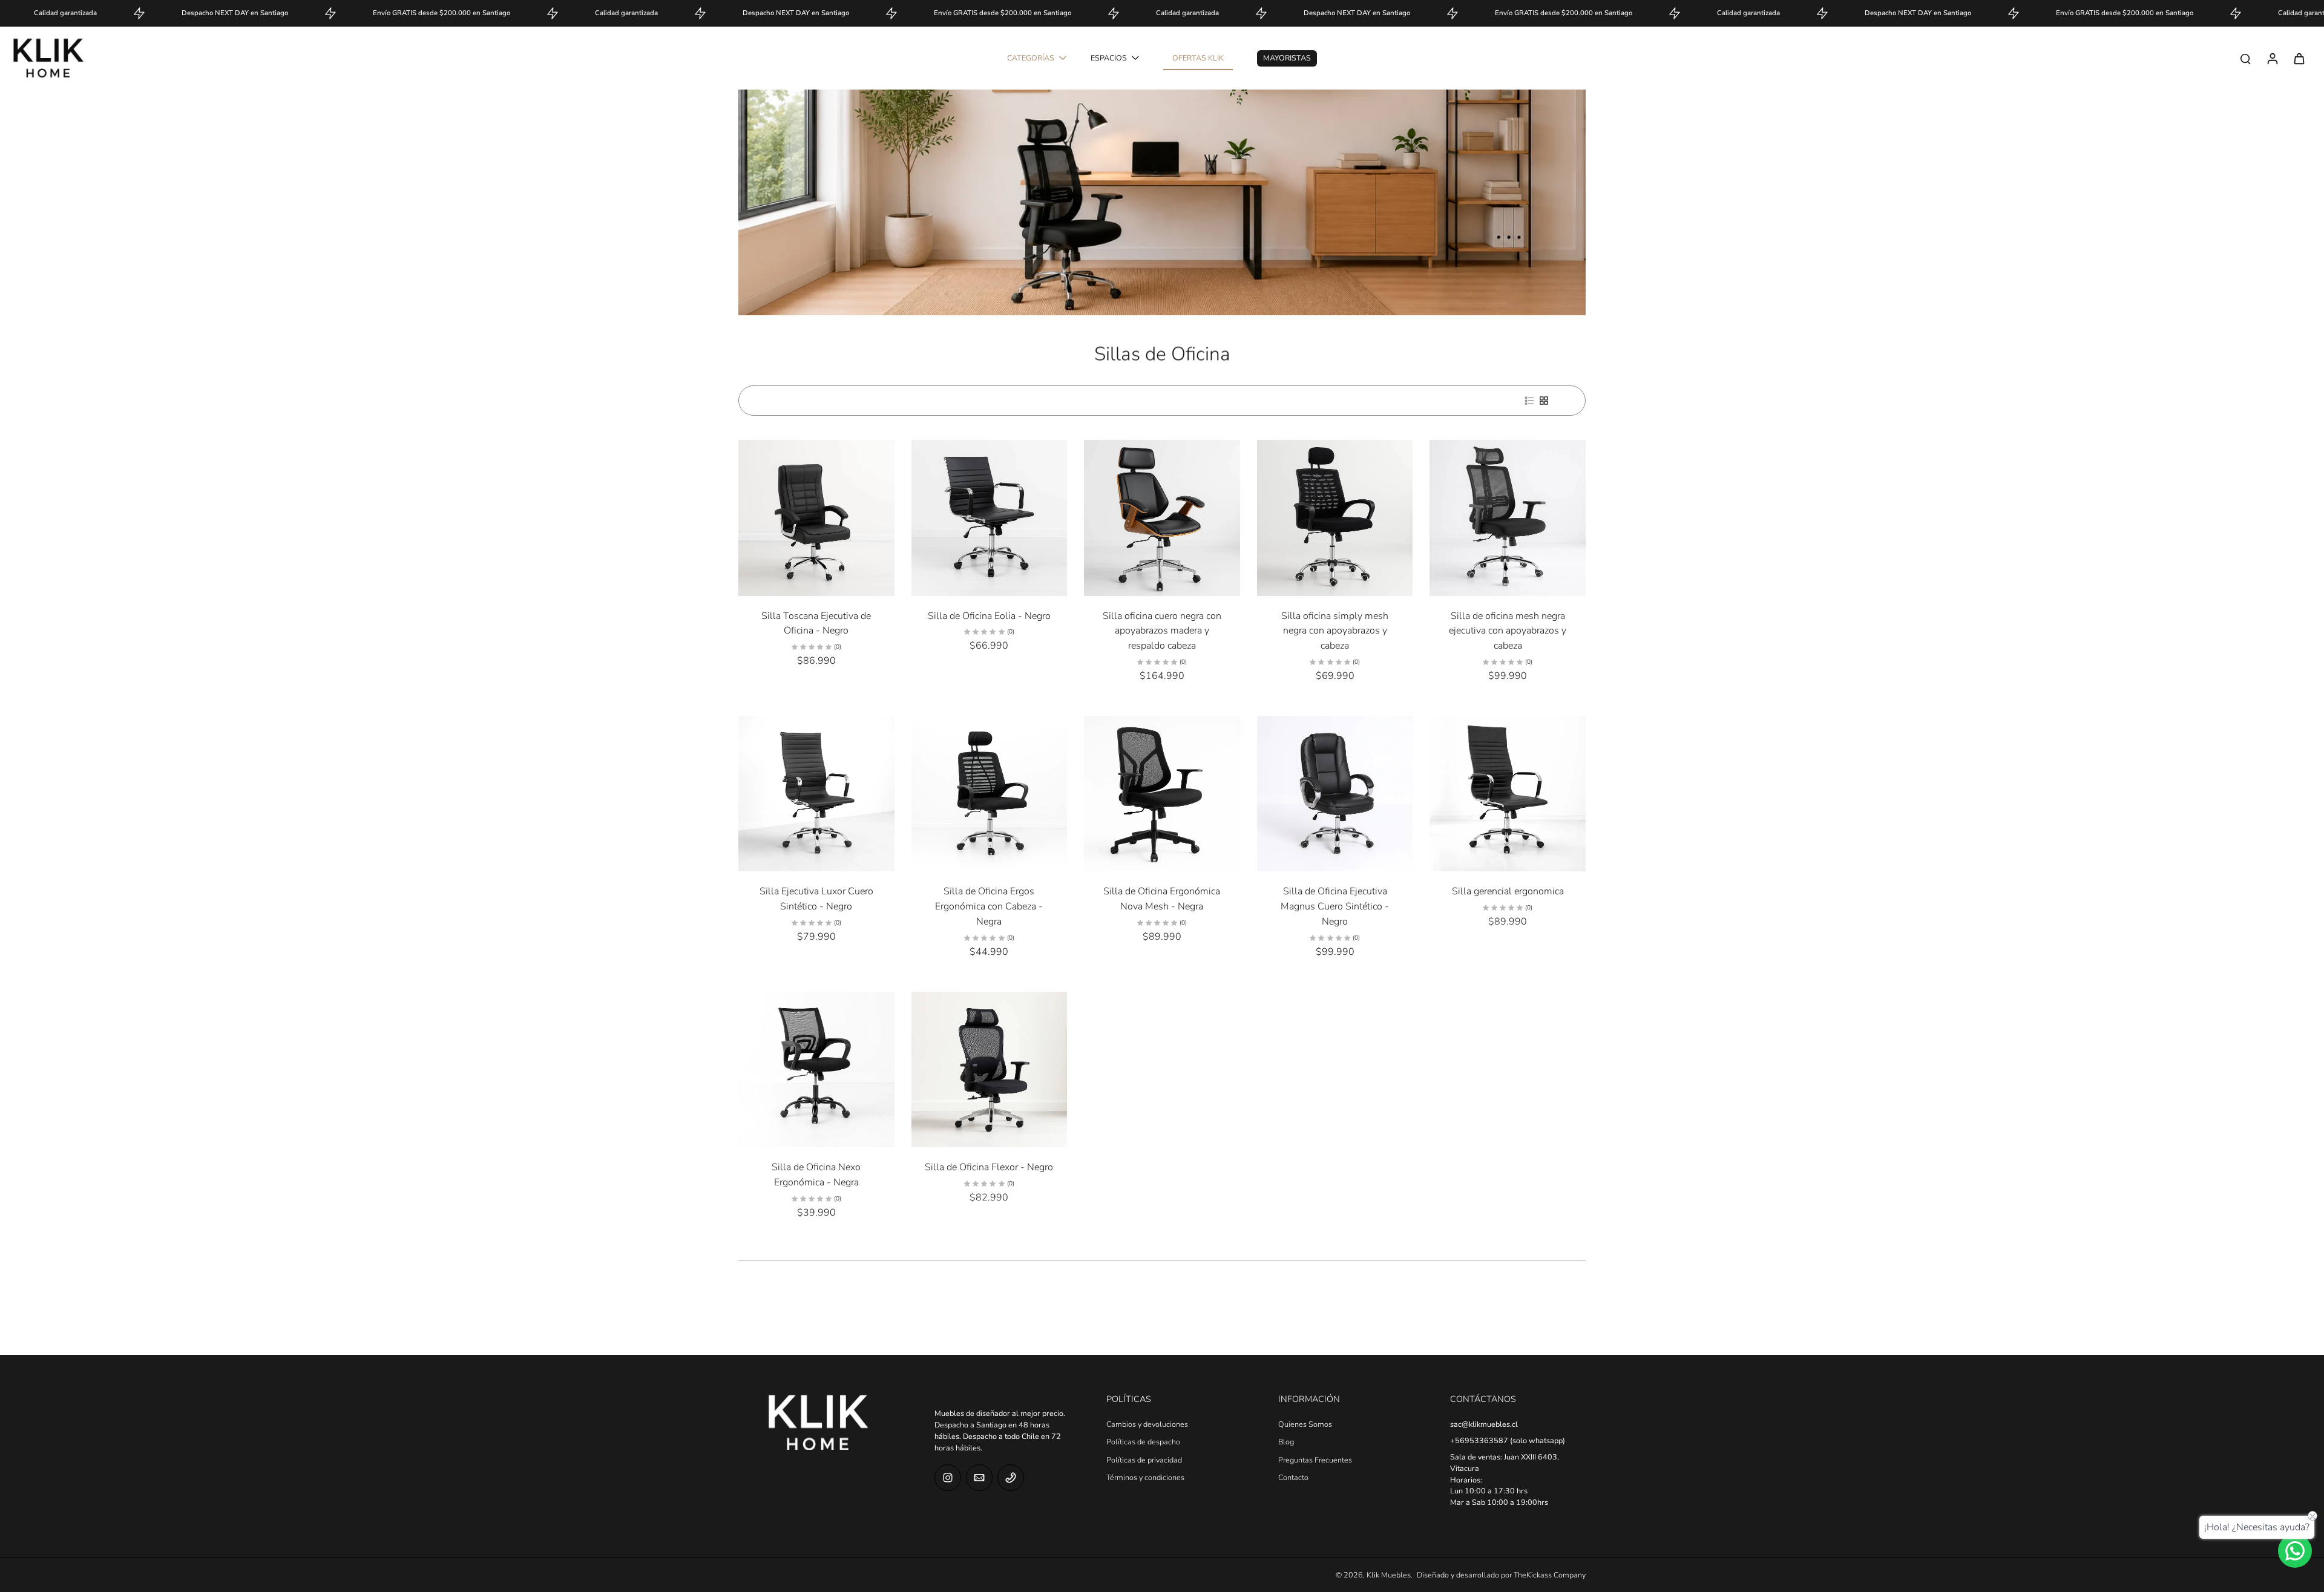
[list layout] (1529, 401)
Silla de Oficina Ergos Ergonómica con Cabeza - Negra (989, 906)
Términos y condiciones (1145, 1477)
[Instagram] (948, 1478)
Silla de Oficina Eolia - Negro (989, 616)
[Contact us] (2295, 1551)
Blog (1286, 1442)
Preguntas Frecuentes (1315, 1460)
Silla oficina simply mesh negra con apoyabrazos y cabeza (1335, 631)
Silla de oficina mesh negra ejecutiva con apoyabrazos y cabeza (1508, 631)
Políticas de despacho (1143, 1442)
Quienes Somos (1305, 1424)
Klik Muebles (1389, 1575)
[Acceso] (2272, 58)
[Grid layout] (1544, 401)
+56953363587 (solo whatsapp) (1508, 1440)
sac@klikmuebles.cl (1484, 1424)
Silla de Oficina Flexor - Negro (989, 1167)
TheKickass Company (1550, 1575)
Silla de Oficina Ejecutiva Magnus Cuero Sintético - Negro (1335, 906)
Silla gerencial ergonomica (1508, 891)
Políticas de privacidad (1144, 1460)
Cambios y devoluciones (1147, 1424)
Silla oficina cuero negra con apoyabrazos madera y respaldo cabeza (1162, 631)
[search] (2245, 58)
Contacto (1293, 1477)
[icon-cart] (2299, 58)
